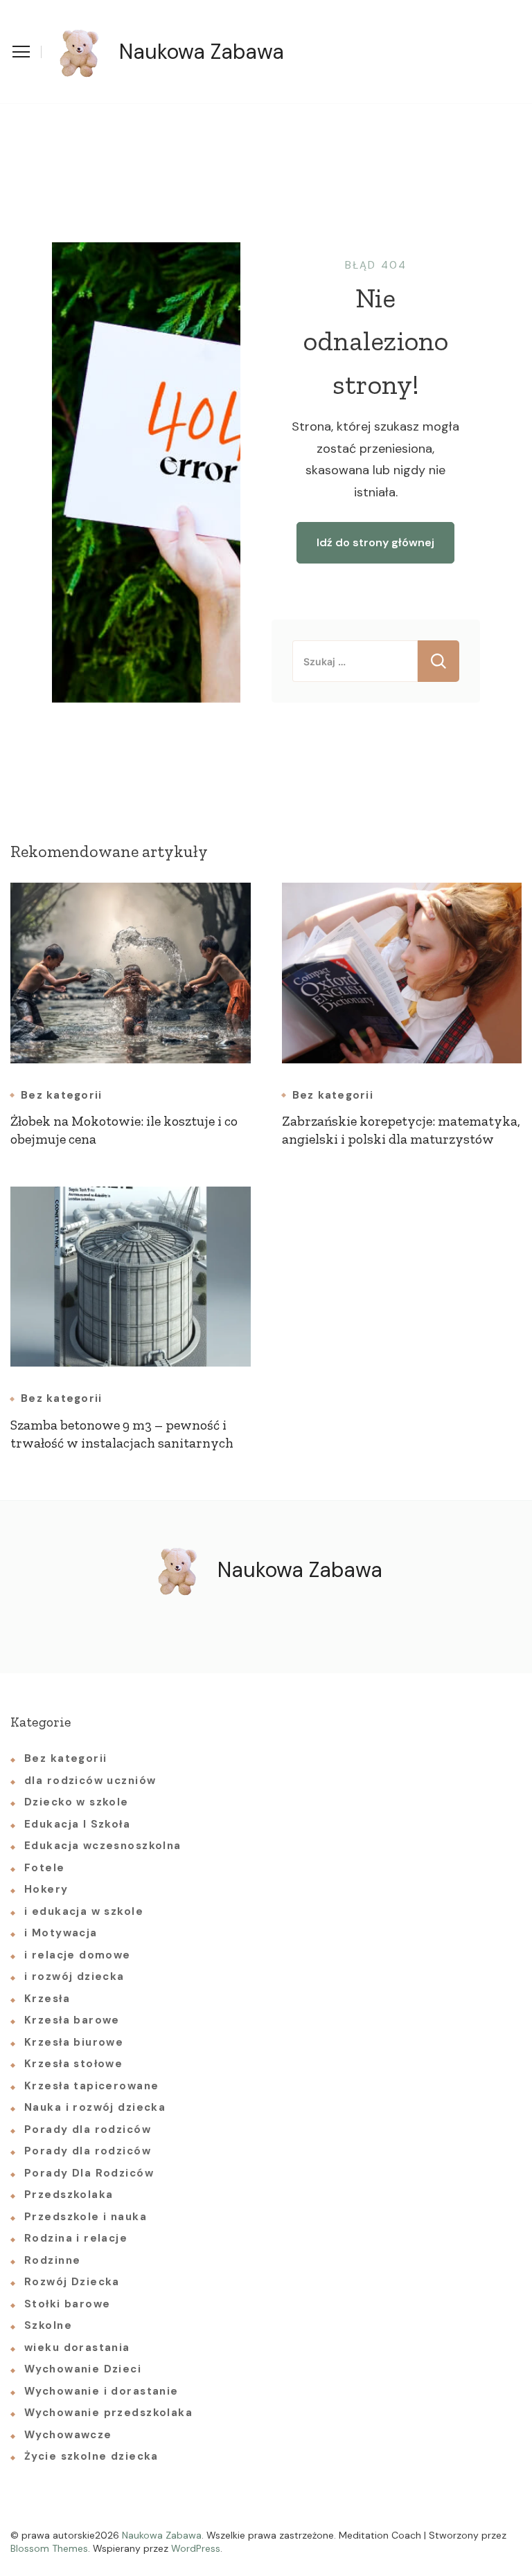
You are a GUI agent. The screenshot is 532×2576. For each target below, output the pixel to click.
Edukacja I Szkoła (77, 1824)
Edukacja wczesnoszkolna (103, 1846)
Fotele (45, 1868)
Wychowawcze (68, 2435)
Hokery (46, 1889)
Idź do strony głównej (375, 542)
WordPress (196, 2548)
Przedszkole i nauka (86, 2217)
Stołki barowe (67, 2304)
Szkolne (48, 2325)
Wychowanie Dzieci (83, 2369)
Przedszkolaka (69, 2195)
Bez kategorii (61, 1096)
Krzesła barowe (72, 2020)
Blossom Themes (49, 2548)
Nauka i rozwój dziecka (95, 2107)
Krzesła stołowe (73, 2064)
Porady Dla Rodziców (89, 2173)
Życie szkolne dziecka (91, 2456)
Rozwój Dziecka (72, 2282)
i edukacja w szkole (84, 1911)
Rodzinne (52, 2260)
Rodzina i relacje (76, 2238)
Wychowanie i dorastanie (101, 2391)
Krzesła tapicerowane (91, 2086)
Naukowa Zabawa (202, 52)
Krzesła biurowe (74, 2042)
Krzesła (47, 1999)
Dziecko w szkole (77, 1802)
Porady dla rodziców (88, 2129)
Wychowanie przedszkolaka (108, 2413)
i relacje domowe (78, 1955)
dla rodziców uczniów (90, 1781)
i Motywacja (61, 1933)
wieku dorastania (77, 2348)
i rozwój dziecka (74, 1976)
